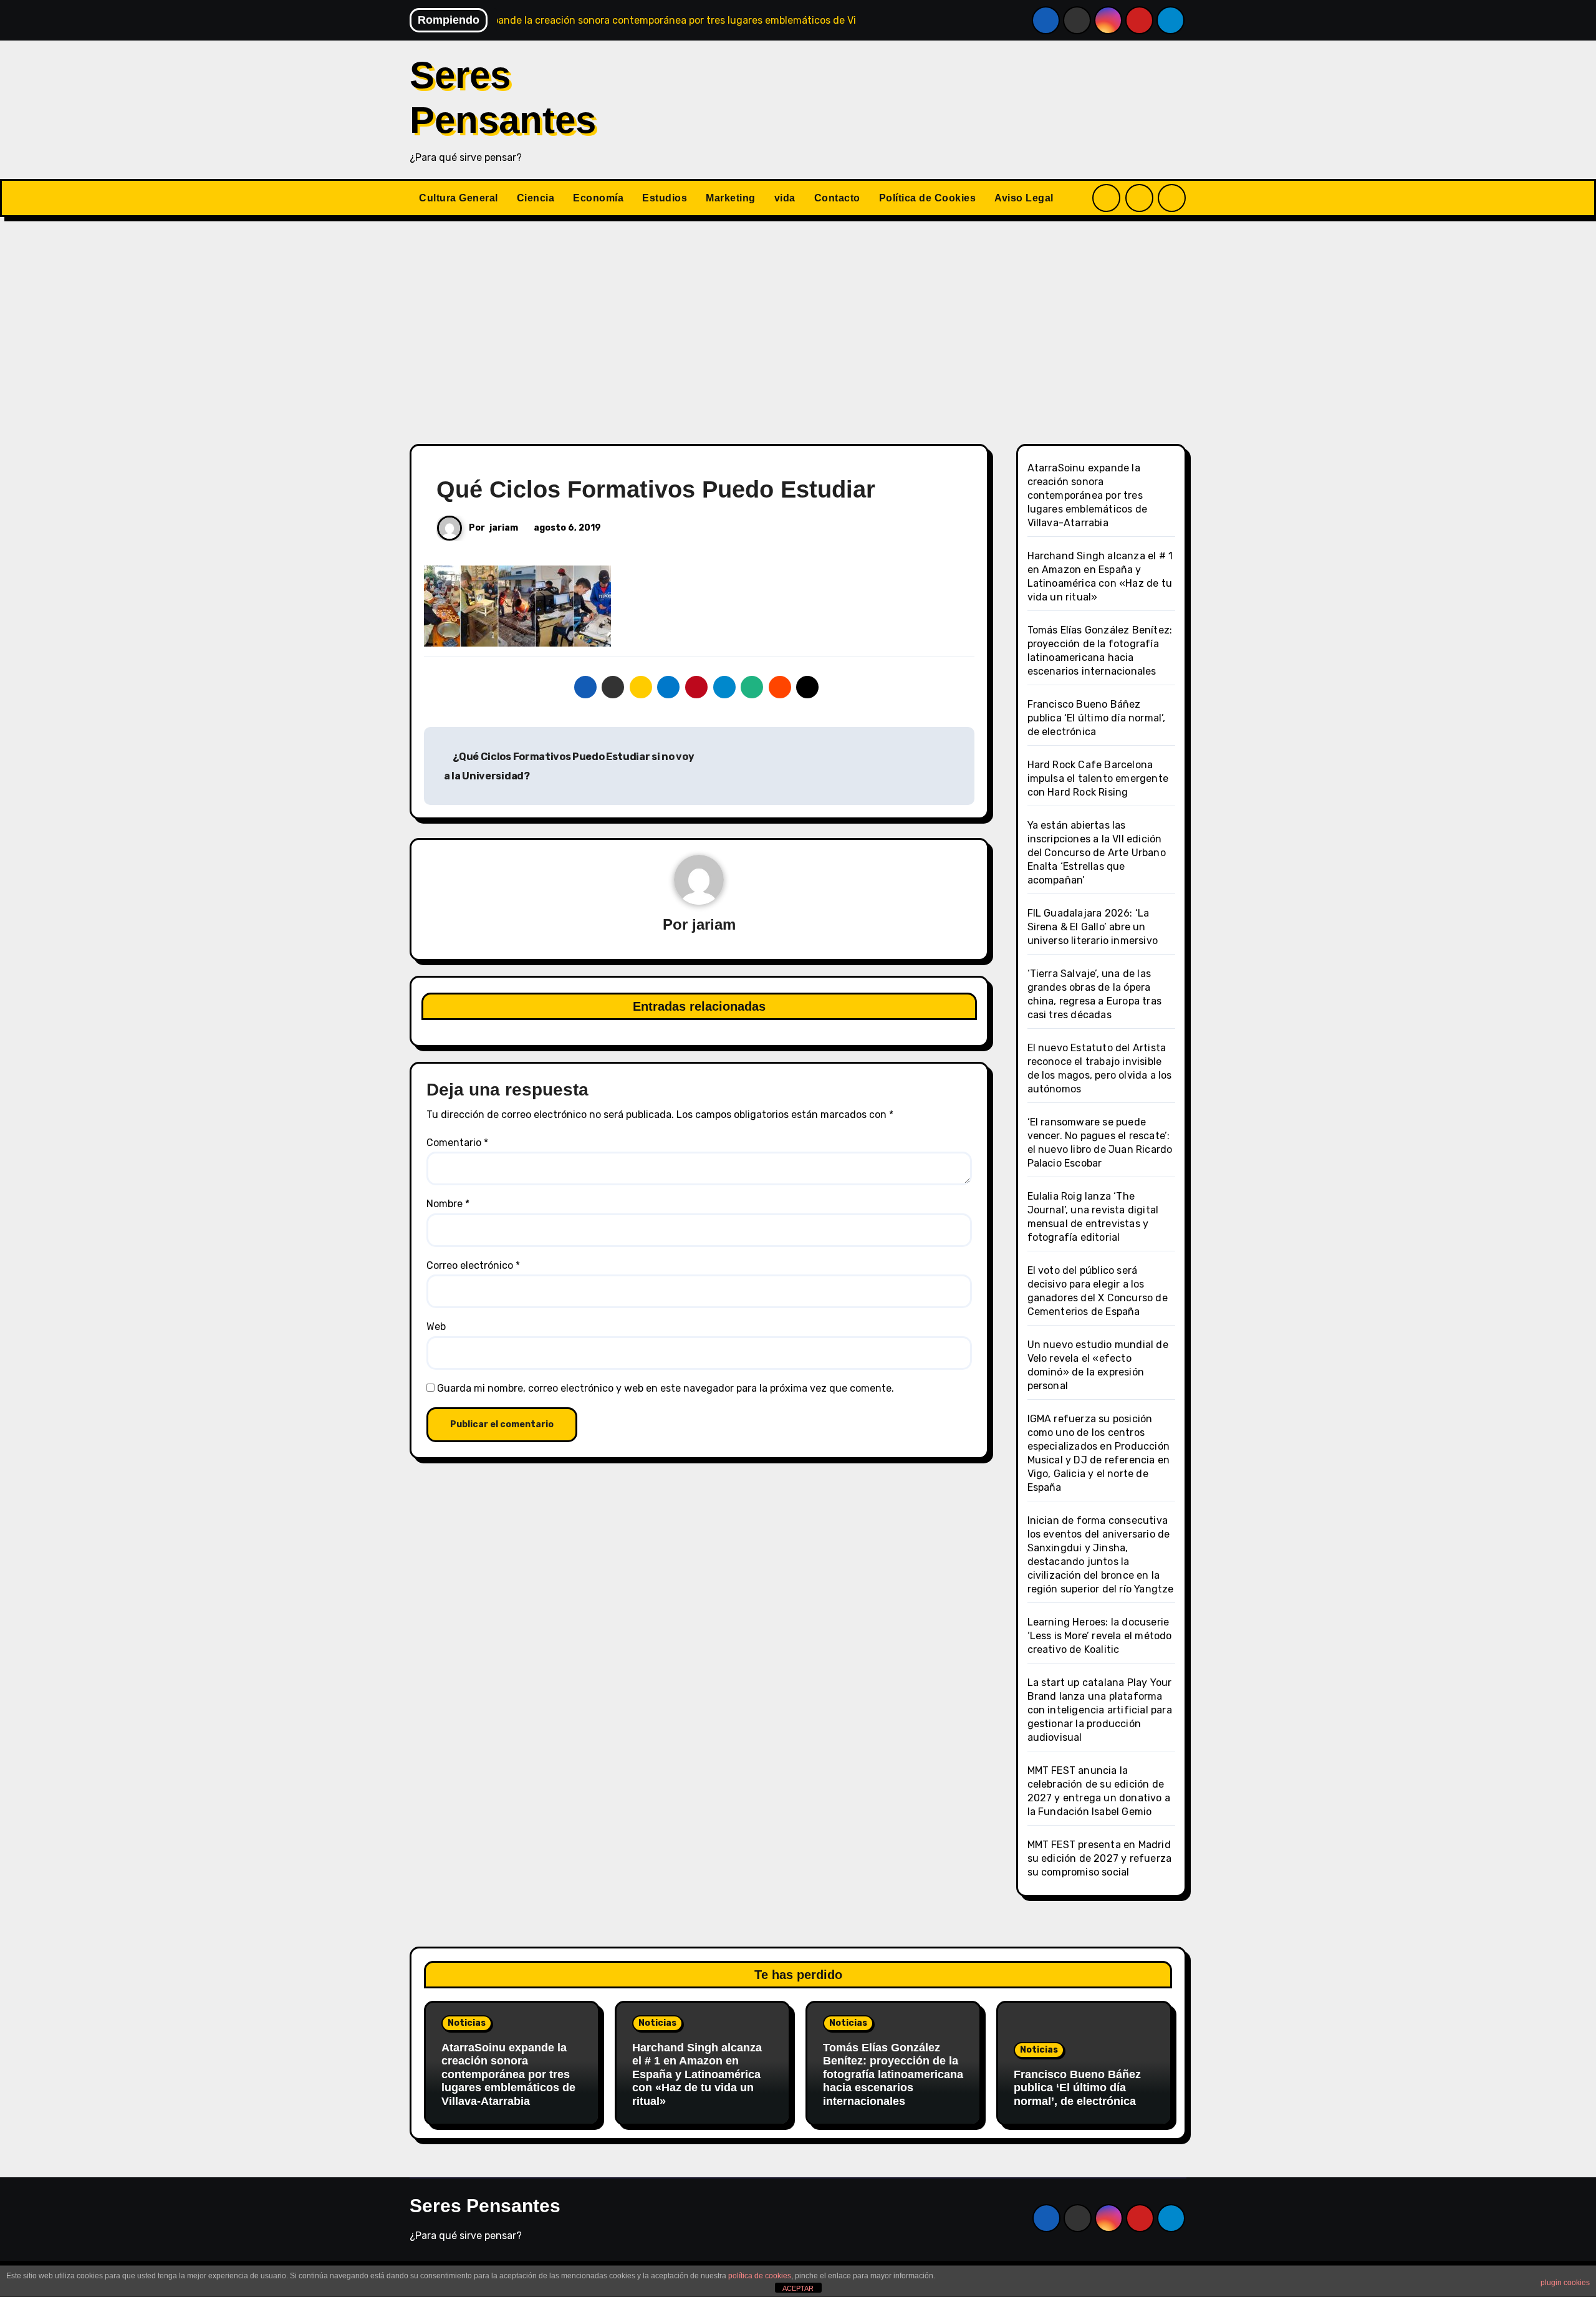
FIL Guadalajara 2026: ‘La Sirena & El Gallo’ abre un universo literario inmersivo (1093, 927)
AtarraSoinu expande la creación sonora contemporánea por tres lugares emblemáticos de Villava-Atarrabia (1088, 495)
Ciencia (536, 198)
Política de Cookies (928, 198)
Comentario (457, 1143)
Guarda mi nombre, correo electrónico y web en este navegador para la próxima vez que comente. (666, 1388)
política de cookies (760, 2276)
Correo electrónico (473, 1265)
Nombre (448, 1204)
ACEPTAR (798, 2288)
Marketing (731, 198)
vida (785, 198)
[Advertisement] (798, 323)
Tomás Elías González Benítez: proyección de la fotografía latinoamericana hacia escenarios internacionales (893, 2074)
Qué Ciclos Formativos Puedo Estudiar (656, 489)
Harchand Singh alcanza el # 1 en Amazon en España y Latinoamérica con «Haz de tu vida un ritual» (697, 2074)
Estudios (665, 198)
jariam (504, 528)
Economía (598, 198)
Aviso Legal (1024, 198)
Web (436, 1327)
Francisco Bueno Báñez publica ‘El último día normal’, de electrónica (1097, 718)
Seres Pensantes (485, 2206)
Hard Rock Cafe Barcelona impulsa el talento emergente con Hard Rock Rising (1098, 778)
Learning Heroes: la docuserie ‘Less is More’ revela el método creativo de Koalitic (1100, 1636)
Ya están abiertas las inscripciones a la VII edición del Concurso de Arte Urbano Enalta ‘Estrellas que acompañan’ (1097, 853)
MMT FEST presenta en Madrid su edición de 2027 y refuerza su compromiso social (1100, 1858)
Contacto (837, 198)
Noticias (467, 2023)
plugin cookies (1565, 2283)
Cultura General (459, 198)
